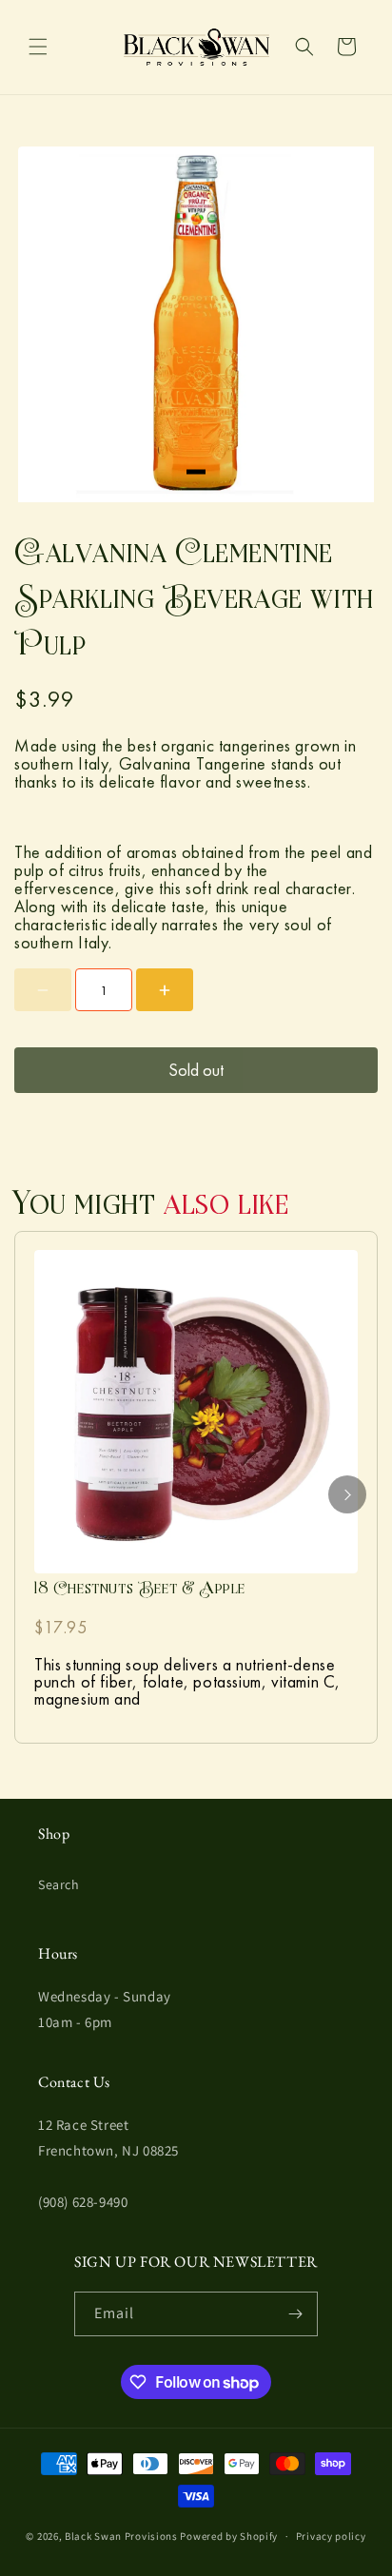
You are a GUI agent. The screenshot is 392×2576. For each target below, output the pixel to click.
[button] (38, 47)
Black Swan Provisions (121, 2536)
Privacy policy (331, 2536)
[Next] (347, 1494)
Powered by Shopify (229, 2536)
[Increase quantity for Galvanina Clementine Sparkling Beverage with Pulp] (165, 990)
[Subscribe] (296, 2314)
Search (59, 1884)
